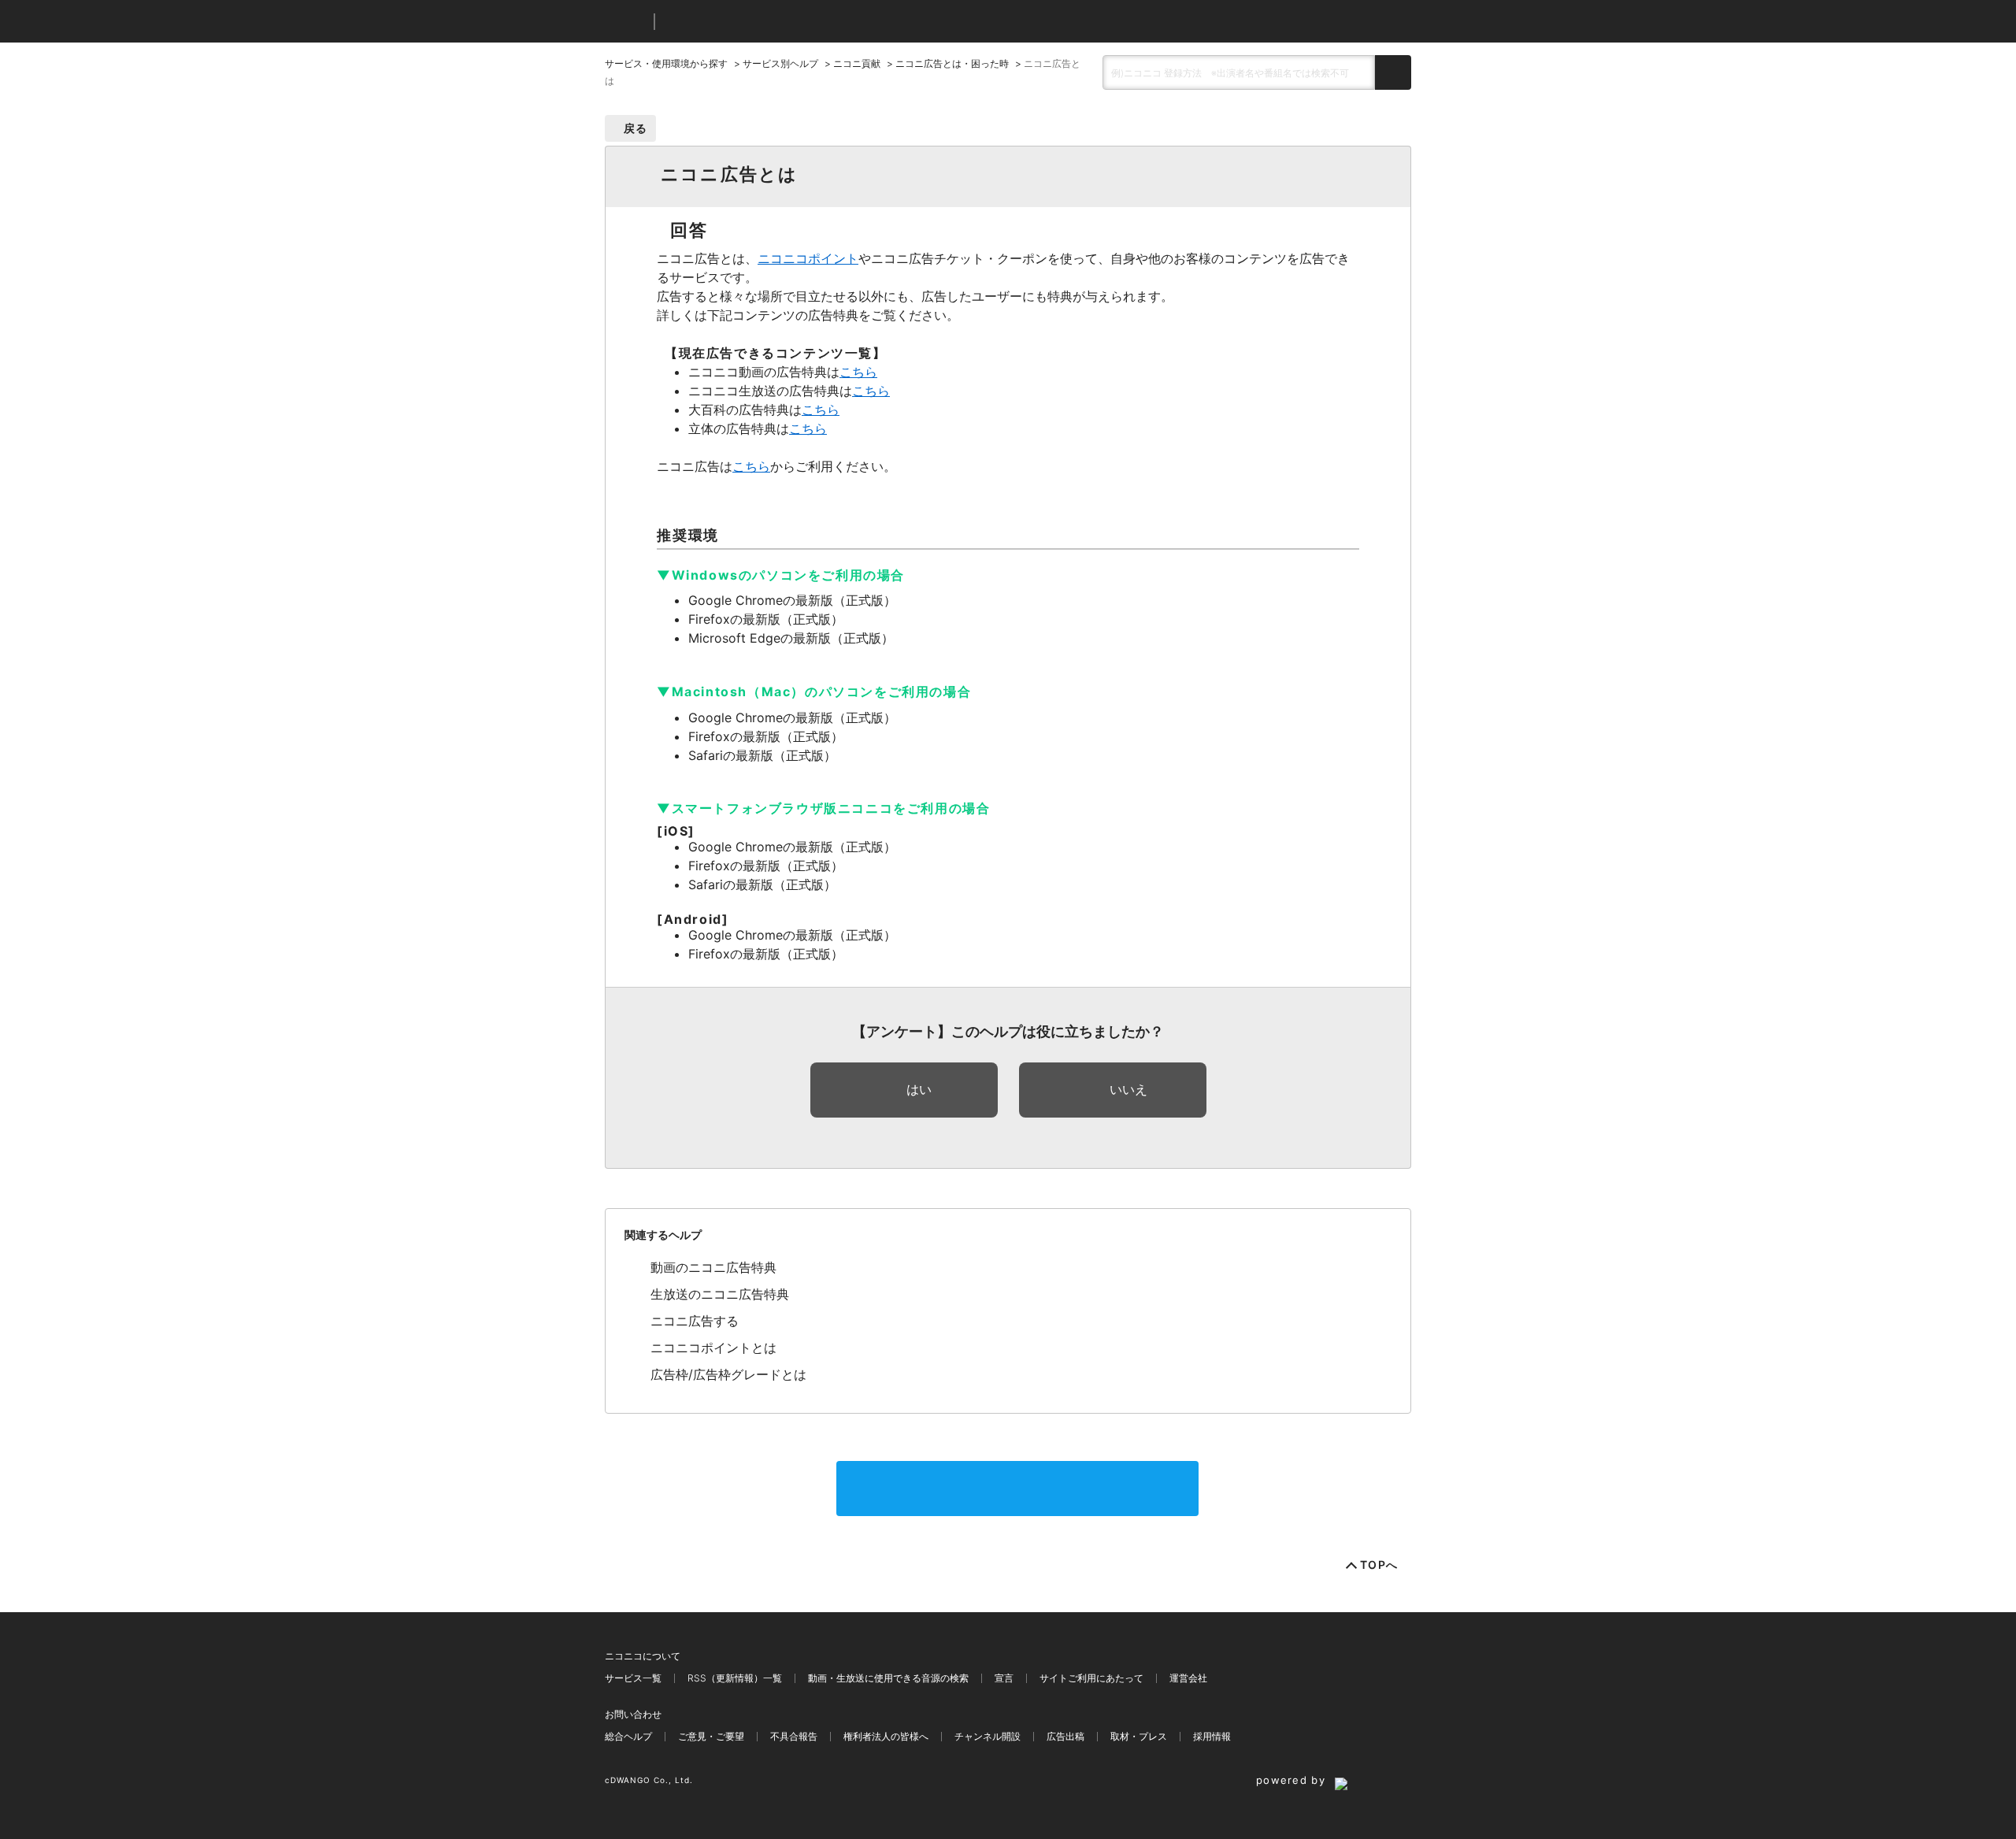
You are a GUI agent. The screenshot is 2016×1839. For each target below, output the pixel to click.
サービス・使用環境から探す (666, 63)
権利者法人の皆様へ (886, 1736)
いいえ (1128, 1089)
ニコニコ (626, 22)
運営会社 (1188, 1678)
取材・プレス (1139, 1736)
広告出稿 (1065, 1736)
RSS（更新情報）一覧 (735, 1678)
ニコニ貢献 (857, 63)
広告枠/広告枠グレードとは (728, 1374)
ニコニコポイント (808, 258)
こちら (858, 372)
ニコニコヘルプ (750, 22)
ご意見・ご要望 (711, 1736)
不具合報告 (794, 1736)
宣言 (1004, 1678)
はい (919, 1089)
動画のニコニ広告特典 (713, 1267)
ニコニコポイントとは (713, 1348)
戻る (636, 128)
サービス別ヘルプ (780, 63)
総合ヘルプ (628, 1736)
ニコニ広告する (695, 1321)
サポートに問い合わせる (1017, 1489)
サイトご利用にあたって (1091, 1678)
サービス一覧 (633, 1678)
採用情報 (1212, 1736)
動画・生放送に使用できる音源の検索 (888, 1678)
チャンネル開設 (988, 1736)
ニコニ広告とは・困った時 (952, 63)
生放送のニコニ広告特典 (720, 1294)
